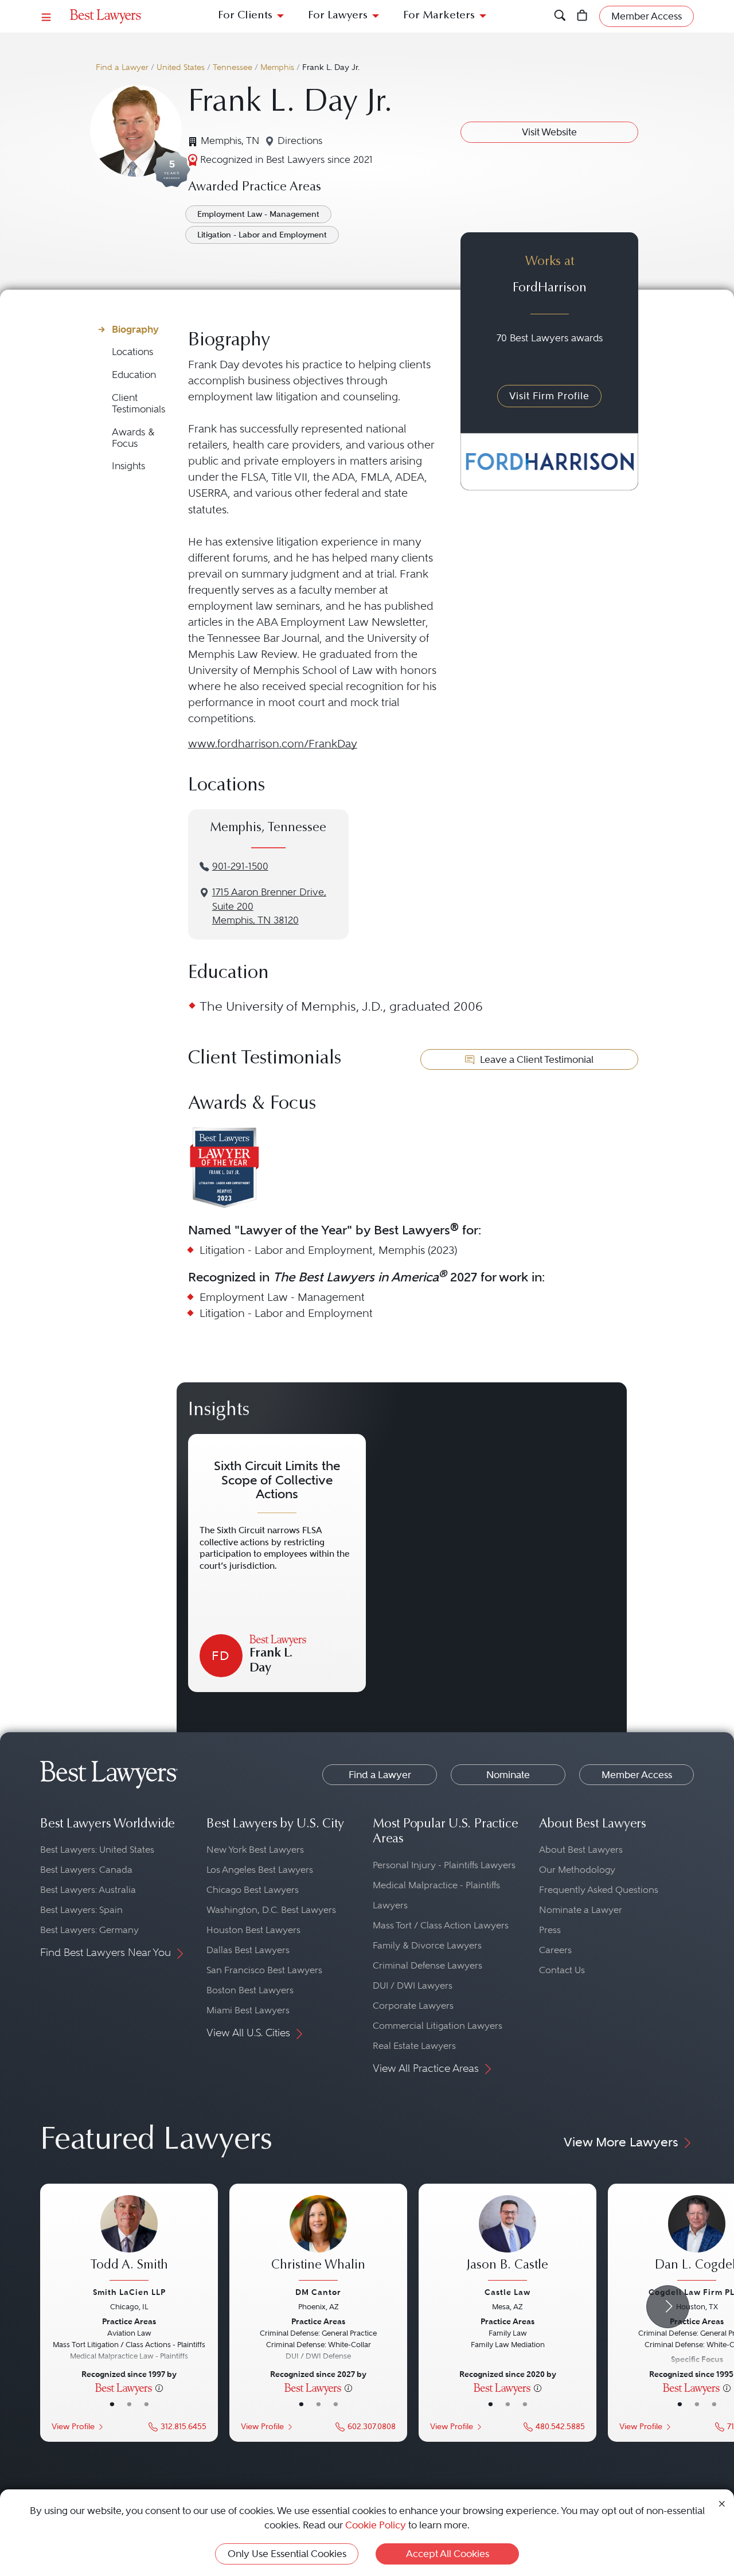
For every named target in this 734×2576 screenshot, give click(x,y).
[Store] (582, 16)
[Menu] (46, 16)
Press (550, 1930)
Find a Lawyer (122, 67)
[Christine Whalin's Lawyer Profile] (318, 2239)
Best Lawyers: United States (97, 1850)
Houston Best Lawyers (253, 1930)
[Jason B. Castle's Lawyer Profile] (507, 2239)
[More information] (159, 2387)
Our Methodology (577, 1870)
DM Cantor (318, 2292)
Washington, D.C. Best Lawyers (271, 1910)
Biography (135, 329)
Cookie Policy (376, 2525)
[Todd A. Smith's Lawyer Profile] (129, 2239)
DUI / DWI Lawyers (413, 1985)
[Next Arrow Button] (668, 2307)
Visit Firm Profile (549, 396)
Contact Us (562, 1970)
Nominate (508, 1775)
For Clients (245, 16)
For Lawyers (338, 16)
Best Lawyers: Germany (89, 1930)
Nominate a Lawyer (581, 1910)
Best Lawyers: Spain (81, 1910)
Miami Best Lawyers (248, 2010)
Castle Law (507, 2292)
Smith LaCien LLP (129, 2292)
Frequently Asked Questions (599, 1890)
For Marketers (439, 16)
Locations (132, 352)
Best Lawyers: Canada (86, 1870)
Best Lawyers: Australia (88, 1890)
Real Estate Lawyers (414, 2046)
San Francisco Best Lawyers (264, 1970)
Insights (128, 466)
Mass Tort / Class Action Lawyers (441, 1925)
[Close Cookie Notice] (722, 2503)
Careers (555, 1950)
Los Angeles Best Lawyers (260, 1870)
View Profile (73, 2427)
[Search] (560, 16)
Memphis (277, 67)
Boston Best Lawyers (250, 1990)
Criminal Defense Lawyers (427, 1965)
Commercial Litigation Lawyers (438, 2026)
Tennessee (233, 67)
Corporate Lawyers (413, 2006)
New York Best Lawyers (255, 1850)
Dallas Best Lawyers (248, 1950)
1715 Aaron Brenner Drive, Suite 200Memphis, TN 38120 (269, 907)
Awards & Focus (133, 438)
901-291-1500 (240, 866)
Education (134, 375)
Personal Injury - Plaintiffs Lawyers (444, 1865)
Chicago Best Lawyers (253, 1890)
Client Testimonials (138, 404)
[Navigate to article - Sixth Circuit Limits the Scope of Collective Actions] (277, 1563)
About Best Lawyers (581, 1850)
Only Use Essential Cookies (287, 2554)
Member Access (637, 1775)
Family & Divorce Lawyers (427, 1945)
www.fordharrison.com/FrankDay (273, 744)
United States (181, 67)
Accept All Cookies (448, 2554)
